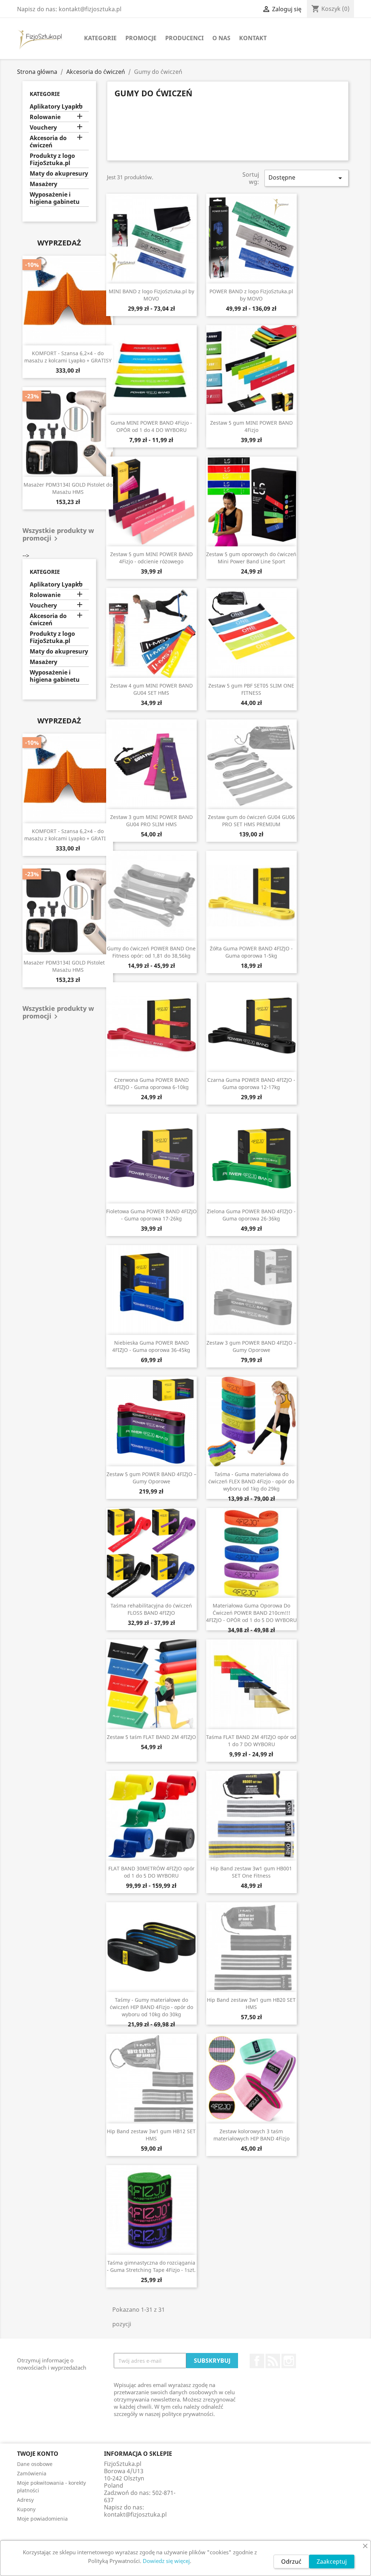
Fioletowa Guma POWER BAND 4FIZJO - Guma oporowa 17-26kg (151, 1215)
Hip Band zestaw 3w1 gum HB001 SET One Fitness (251, 1872)
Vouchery (43, 128)
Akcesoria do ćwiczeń (48, 142)
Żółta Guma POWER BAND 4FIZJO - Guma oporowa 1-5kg (251, 952)
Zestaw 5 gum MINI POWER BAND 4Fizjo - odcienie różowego (151, 558)
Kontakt (253, 38)
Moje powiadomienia (42, 2519)
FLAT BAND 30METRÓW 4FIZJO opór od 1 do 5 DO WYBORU (151, 1872)
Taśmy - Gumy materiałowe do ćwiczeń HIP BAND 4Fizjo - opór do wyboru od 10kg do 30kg (151, 2007)
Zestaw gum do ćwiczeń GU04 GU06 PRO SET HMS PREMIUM (251, 821)
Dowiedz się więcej (166, 2561)
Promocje (141, 38)
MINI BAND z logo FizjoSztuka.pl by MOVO (151, 295)
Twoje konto (38, 2454)
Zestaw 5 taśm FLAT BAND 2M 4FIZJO (151, 1737)
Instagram (289, 2361)
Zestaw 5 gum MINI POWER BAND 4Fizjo (251, 426)
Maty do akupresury (59, 174)
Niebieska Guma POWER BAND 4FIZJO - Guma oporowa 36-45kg (151, 1346)
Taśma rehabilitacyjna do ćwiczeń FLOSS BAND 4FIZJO (151, 1609)
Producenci (184, 38)
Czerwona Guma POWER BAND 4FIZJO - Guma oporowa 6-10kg (151, 1083)
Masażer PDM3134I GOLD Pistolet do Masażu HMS (68, 488)
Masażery (43, 184)
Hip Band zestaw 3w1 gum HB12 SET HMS (151, 2135)
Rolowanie (45, 117)
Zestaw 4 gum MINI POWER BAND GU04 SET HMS (151, 689)
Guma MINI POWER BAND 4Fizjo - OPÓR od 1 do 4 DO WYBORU (151, 426)
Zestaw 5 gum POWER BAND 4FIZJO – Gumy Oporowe (151, 1478)
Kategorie (100, 38)
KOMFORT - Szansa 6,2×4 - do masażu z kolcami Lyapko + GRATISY (68, 357)
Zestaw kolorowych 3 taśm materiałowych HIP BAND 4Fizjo (251, 2135)
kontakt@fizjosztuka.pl (135, 2514)
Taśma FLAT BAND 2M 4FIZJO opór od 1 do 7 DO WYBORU (251, 1741)
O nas (221, 38)
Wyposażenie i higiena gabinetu (55, 198)
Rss (273, 2361)
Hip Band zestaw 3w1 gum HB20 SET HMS (251, 2003)
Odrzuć (291, 2562)
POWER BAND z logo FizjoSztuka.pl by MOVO (251, 295)
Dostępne (307, 178)
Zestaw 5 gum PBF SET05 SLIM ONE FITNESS (251, 689)
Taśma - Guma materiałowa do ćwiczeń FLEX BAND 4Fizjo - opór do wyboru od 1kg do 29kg (251, 1481)
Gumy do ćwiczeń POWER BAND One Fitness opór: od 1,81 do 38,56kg (151, 952)
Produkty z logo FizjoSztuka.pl (52, 159)
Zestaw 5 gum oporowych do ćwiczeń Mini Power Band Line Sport (251, 558)
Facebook (257, 2361)
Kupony (26, 2509)
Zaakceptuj (332, 2562)
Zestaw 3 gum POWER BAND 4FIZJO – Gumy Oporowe (251, 1346)
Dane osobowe (35, 2464)
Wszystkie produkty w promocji (58, 535)
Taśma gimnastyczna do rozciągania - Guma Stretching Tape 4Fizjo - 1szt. (151, 2266)
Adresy (25, 2500)
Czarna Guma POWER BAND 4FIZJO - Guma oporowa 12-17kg (251, 1083)
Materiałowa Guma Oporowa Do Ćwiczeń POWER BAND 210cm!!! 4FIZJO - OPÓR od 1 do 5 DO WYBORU (251, 1613)
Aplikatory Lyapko (56, 107)
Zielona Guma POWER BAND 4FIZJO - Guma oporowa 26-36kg (251, 1215)
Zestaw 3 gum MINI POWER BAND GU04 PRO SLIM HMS (151, 821)
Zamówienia (32, 2473)
